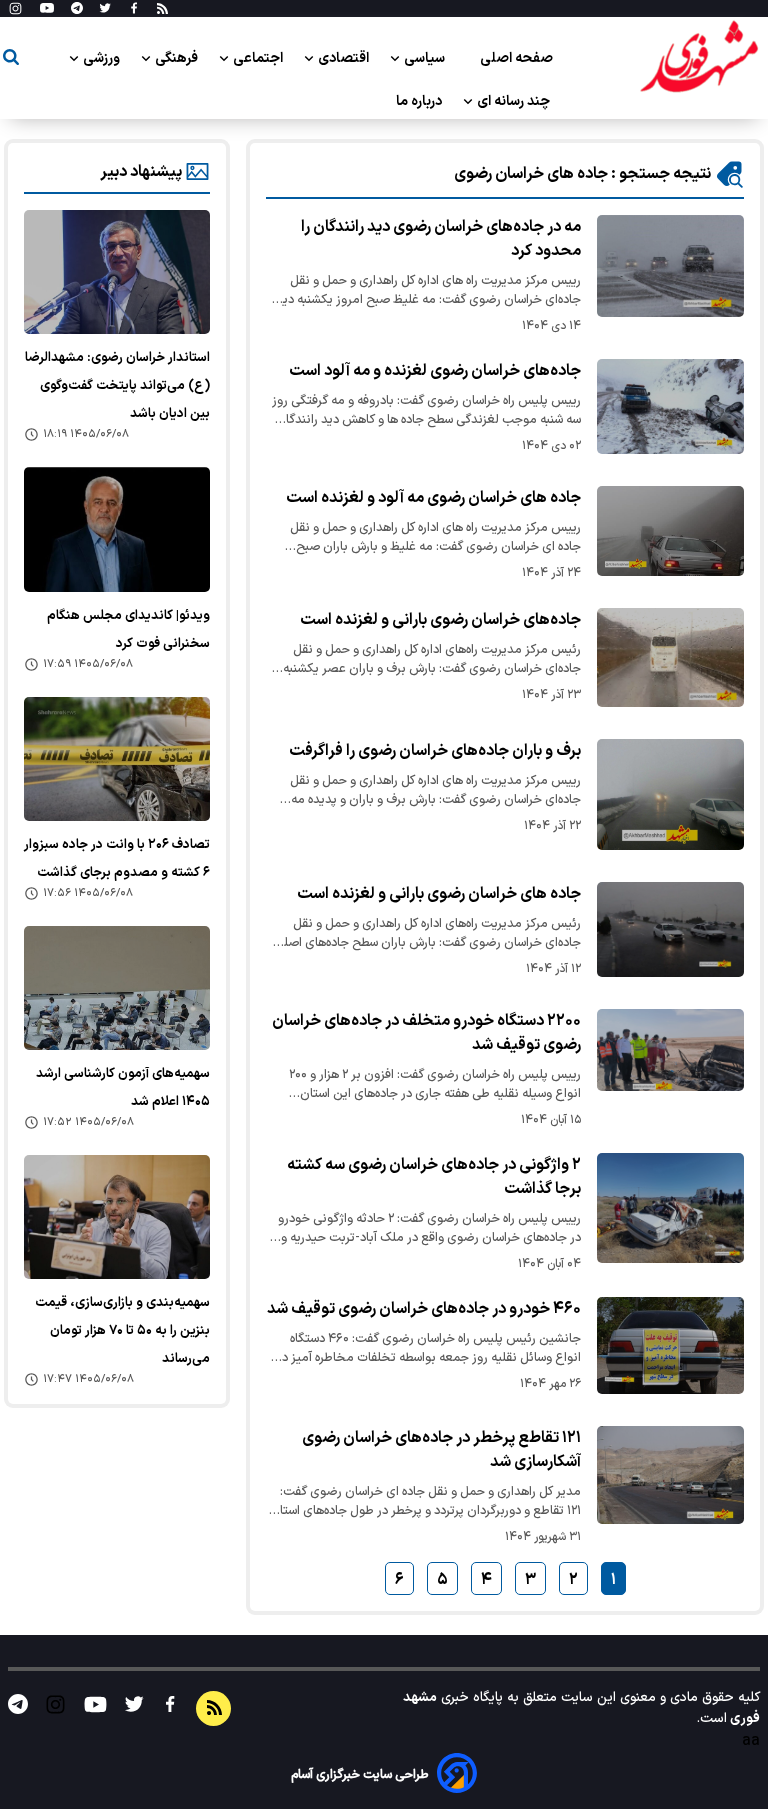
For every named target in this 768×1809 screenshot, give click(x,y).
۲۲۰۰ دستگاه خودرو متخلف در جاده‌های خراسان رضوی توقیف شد (426, 1033)
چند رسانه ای (515, 101)
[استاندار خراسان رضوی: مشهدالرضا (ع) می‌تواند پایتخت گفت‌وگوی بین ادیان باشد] (117, 272)
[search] (11, 60)
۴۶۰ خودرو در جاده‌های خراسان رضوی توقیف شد (424, 1309)
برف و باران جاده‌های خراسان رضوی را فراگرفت (435, 751)
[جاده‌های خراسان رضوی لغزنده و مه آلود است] (670, 406)
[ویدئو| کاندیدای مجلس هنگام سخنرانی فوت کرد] (117, 529)
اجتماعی (259, 58)
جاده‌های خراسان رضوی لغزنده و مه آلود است (435, 371)
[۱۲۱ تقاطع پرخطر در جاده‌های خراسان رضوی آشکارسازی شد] (670, 1475)
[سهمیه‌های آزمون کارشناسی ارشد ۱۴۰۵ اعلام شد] (117, 988)
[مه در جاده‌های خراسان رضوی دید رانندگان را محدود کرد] (670, 266)
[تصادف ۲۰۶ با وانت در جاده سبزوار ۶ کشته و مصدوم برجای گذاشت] (117, 759)
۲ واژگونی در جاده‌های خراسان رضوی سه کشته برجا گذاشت (434, 1177)
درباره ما (420, 101)
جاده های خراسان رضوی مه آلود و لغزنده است (433, 498)
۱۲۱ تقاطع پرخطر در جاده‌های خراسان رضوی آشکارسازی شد (441, 1450)
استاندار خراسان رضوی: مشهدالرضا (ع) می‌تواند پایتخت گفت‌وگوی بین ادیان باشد (117, 386)
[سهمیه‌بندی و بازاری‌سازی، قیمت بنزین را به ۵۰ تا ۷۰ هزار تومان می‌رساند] (117, 1217)
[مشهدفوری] (699, 58)
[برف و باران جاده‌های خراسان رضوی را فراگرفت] (670, 794)
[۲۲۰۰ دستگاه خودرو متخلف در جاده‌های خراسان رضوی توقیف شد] (670, 1050)
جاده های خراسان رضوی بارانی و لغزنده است (439, 894)
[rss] (162, 9)
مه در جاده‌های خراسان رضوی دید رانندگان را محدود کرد (441, 239)
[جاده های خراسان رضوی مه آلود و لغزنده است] (670, 531)
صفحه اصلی (516, 58)
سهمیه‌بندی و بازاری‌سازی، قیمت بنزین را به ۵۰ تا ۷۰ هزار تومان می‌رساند (122, 1331)
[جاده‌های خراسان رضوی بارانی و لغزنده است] (670, 657)
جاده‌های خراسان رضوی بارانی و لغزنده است (440, 620)
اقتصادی (345, 58)
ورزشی (103, 58)
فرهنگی (178, 58)
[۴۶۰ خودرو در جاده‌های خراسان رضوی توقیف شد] (670, 1346)
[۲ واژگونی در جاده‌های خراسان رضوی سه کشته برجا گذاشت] (670, 1208)
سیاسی (426, 58)
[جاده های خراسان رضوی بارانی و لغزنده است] (670, 929)
